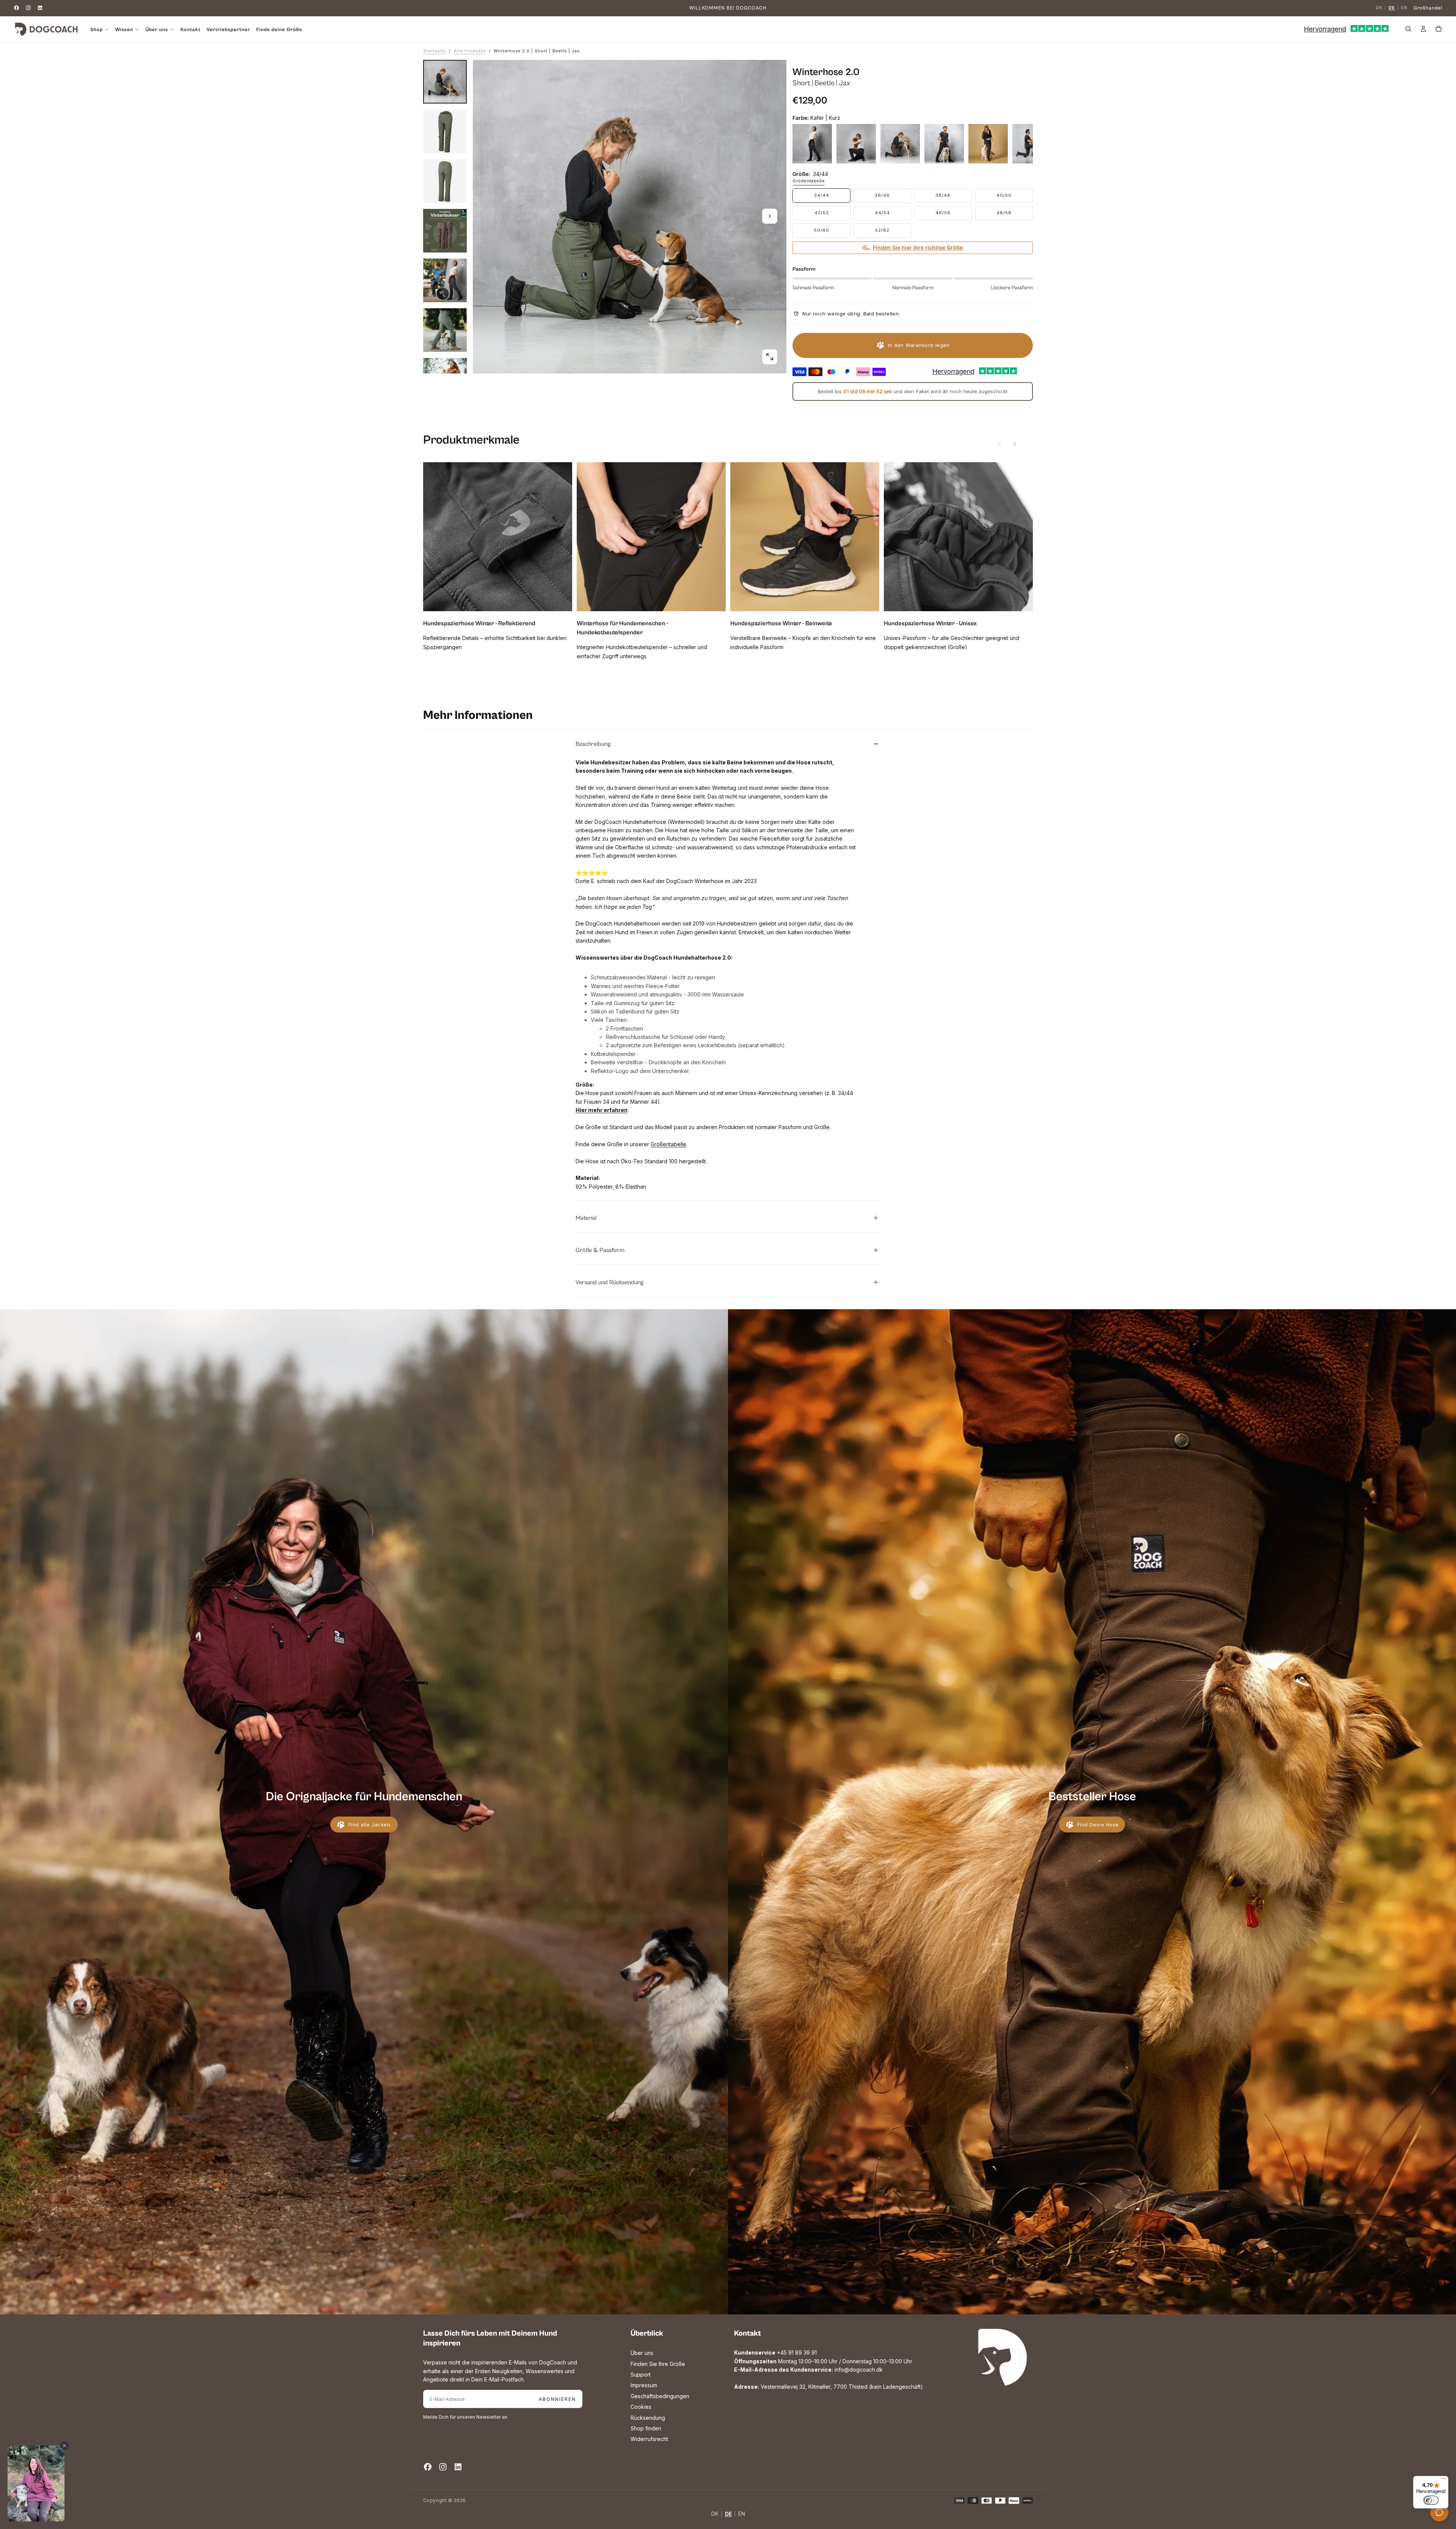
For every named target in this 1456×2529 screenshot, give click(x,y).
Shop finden (646, 2428)
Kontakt (191, 30)
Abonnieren (557, 2399)
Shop (96, 30)
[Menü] (1444, 2480)
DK (1379, 8)
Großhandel (1428, 8)
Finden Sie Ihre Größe (658, 2364)
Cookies (641, 2407)
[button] (1408, 30)
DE (1392, 8)
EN (1404, 8)
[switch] (1431, 2500)
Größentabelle (809, 181)
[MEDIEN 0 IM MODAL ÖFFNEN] (770, 357)
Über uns (642, 2353)
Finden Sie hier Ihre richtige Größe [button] (918, 247)
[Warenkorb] (1439, 30)
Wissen (124, 30)
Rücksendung (648, 2418)
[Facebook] (16, 8)
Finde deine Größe (279, 30)
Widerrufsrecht (649, 2439)
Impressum (644, 2385)
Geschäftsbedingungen (660, 2396)
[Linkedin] (40, 8)
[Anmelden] (1423, 30)
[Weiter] (1015, 444)
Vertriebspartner (228, 30)
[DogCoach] (1003, 2357)
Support (641, 2374)
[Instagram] (28, 8)
